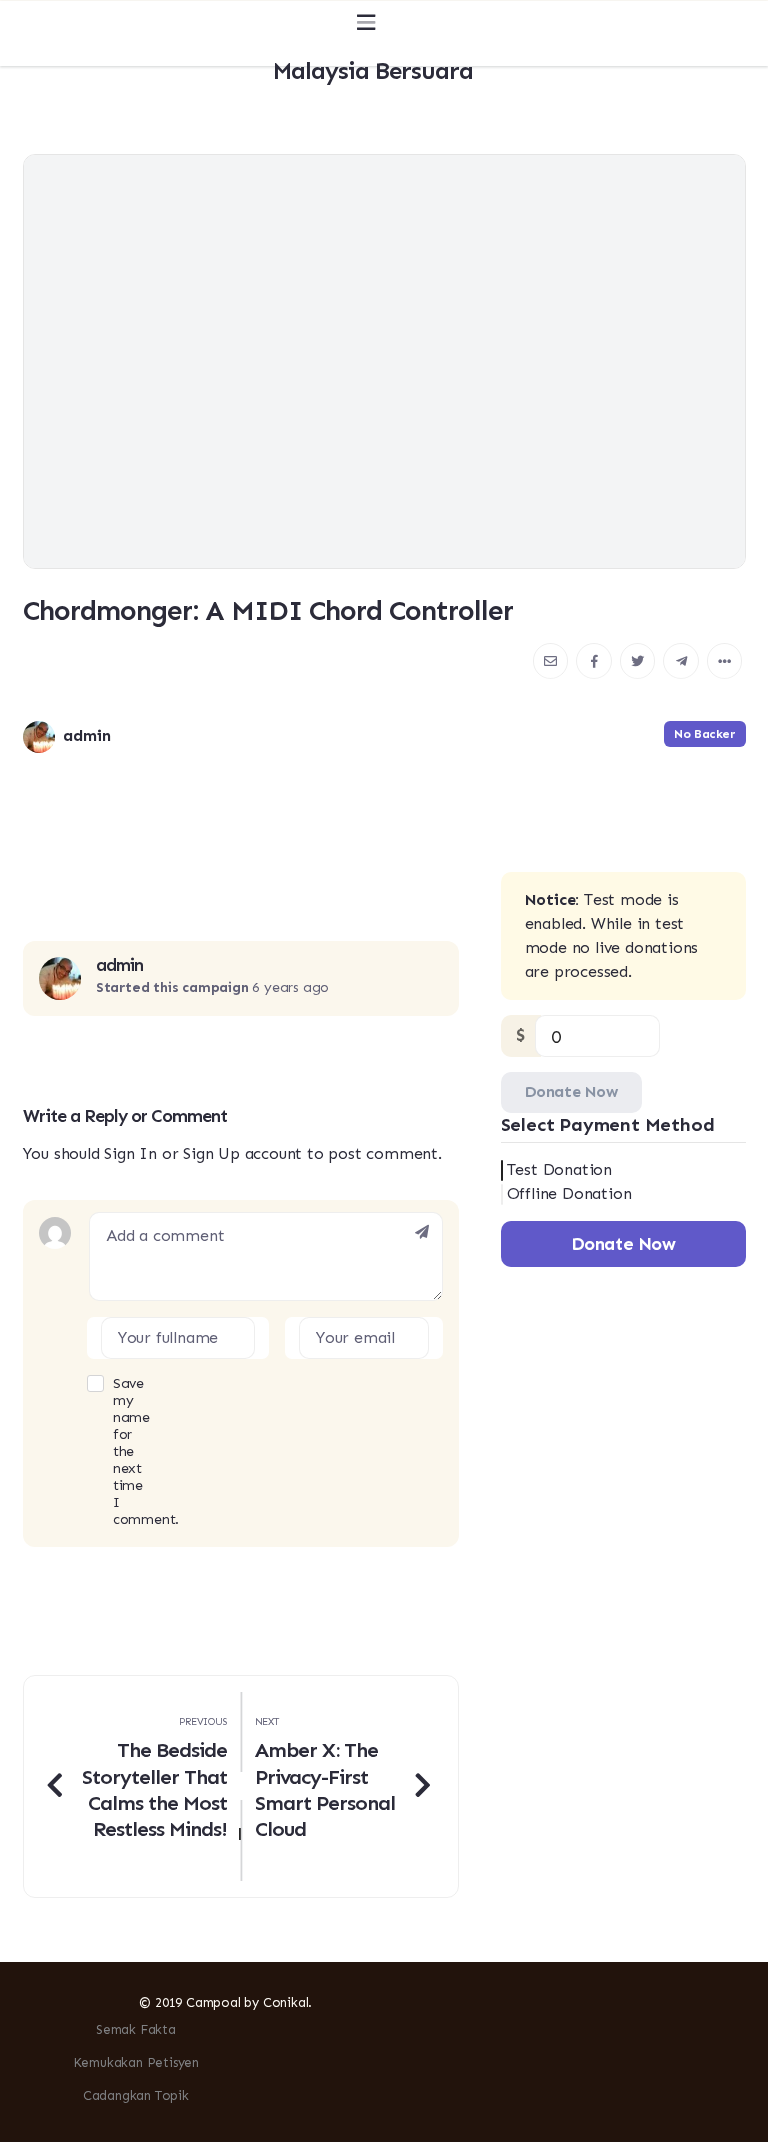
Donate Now (571, 1091)
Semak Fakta (136, 2029)
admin (119, 965)
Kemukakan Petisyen (136, 2062)
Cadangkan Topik (136, 2095)
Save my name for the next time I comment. (100, 1451)
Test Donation (559, 1169)
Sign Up (211, 1153)
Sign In (130, 1153)
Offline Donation (569, 1193)
